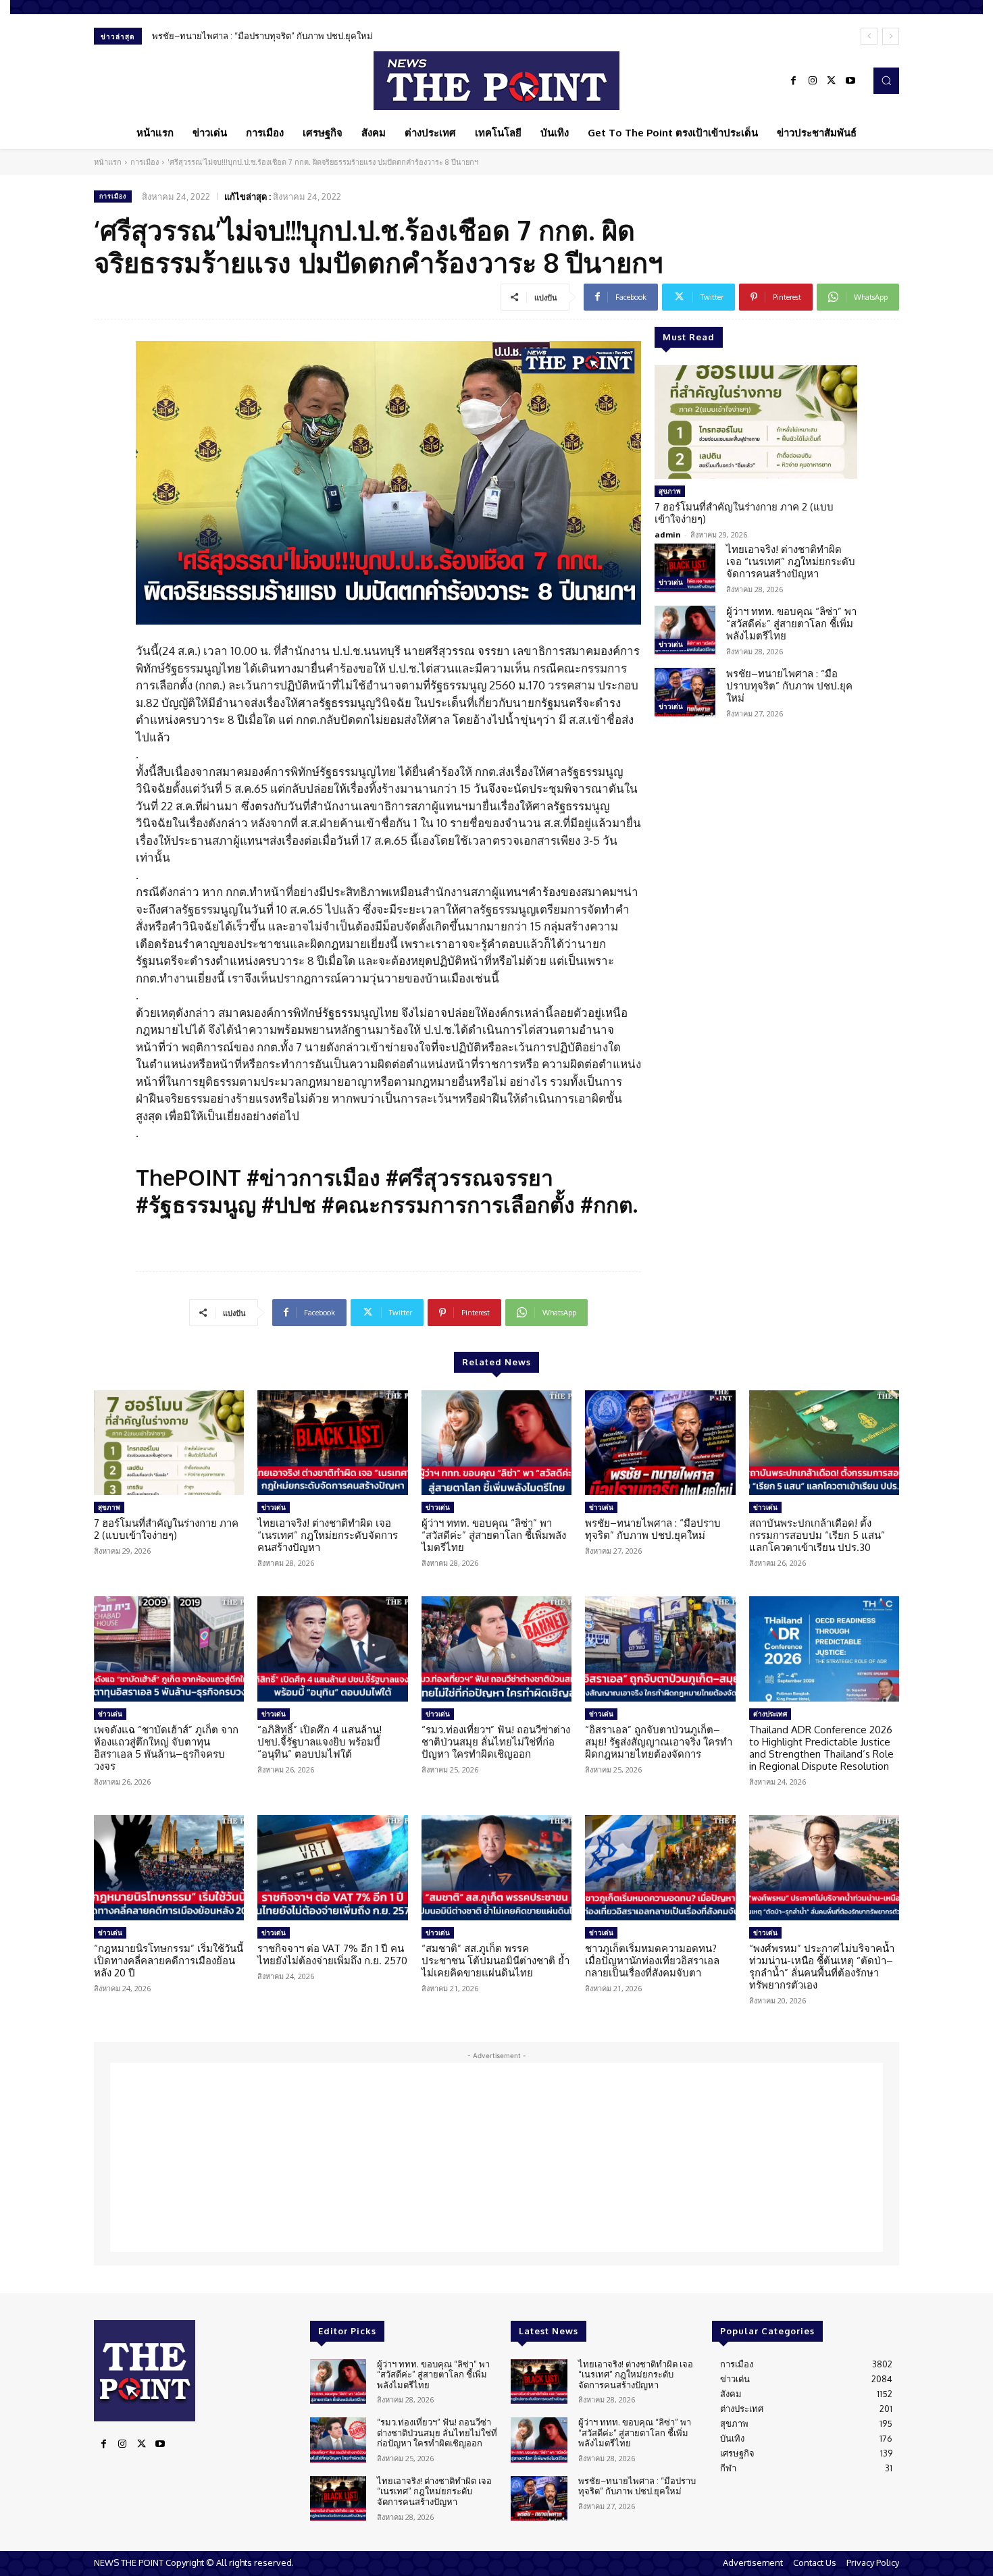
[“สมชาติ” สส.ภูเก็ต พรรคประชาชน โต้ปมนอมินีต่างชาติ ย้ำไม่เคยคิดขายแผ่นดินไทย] (496, 1868)
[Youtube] (850, 81)
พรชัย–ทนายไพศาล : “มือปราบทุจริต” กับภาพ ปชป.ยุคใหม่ (262, 36)
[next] (891, 36)
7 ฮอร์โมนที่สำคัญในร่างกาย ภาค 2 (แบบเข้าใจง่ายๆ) (744, 513)
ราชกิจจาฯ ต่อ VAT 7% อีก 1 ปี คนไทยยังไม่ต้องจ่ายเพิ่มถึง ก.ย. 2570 (332, 1954)
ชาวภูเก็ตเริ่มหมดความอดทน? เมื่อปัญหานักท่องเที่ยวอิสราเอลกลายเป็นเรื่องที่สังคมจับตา (652, 1961)
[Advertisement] (496, 2157)
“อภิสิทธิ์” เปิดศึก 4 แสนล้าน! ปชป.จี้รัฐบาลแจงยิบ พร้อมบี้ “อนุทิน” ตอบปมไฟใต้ (320, 1742)
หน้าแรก (108, 162)
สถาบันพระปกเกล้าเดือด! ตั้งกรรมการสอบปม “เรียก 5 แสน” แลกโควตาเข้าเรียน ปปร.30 (817, 1535)
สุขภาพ (670, 491)
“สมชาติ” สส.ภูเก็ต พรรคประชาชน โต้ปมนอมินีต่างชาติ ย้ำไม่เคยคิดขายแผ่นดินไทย (495, 1961)
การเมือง (145, 162)
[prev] (869, 36)
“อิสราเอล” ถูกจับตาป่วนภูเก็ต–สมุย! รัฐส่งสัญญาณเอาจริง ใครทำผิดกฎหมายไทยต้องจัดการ (659, 1742)
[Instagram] (813, 81)
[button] (886, 80)
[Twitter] (832, 81)
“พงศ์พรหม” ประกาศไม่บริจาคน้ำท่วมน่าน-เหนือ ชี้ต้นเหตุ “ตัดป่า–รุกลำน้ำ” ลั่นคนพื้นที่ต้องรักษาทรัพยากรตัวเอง (822, 1967)
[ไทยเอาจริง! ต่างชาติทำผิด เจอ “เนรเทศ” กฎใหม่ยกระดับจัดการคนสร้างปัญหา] (685, 568)
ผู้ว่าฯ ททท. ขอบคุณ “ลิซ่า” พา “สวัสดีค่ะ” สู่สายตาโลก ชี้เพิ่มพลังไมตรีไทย (791, 624)
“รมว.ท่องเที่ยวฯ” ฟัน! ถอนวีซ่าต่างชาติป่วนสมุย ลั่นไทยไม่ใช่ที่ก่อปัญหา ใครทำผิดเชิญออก (496, 1742)
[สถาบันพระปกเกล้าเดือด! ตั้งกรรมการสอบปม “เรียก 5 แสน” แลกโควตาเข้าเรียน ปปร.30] (824, 1443)
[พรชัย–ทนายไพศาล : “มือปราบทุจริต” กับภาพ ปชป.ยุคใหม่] (685, 692)
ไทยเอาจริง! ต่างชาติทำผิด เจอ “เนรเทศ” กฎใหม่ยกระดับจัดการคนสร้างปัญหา (791, 561)
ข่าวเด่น (671, 582)
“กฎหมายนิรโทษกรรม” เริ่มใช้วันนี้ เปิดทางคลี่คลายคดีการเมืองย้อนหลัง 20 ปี (169, 1961)
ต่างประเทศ (770, 1714)
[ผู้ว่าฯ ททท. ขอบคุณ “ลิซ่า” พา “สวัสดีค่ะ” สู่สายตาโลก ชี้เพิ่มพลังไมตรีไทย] (685, 630)
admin (668, 534)
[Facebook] (794, 81)
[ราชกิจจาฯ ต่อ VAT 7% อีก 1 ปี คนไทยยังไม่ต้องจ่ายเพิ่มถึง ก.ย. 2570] (332, 1868)
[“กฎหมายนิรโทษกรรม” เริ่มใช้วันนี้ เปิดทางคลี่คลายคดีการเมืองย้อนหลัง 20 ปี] (169, 1868)
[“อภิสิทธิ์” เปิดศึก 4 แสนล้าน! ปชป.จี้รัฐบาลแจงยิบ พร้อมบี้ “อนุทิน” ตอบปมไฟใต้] (332, 1649)
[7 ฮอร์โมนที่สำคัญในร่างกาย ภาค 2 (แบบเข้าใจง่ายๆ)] (756, 422)
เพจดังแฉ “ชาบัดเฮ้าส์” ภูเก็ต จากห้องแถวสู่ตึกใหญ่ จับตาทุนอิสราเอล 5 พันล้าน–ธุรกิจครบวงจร (166, 1748)
